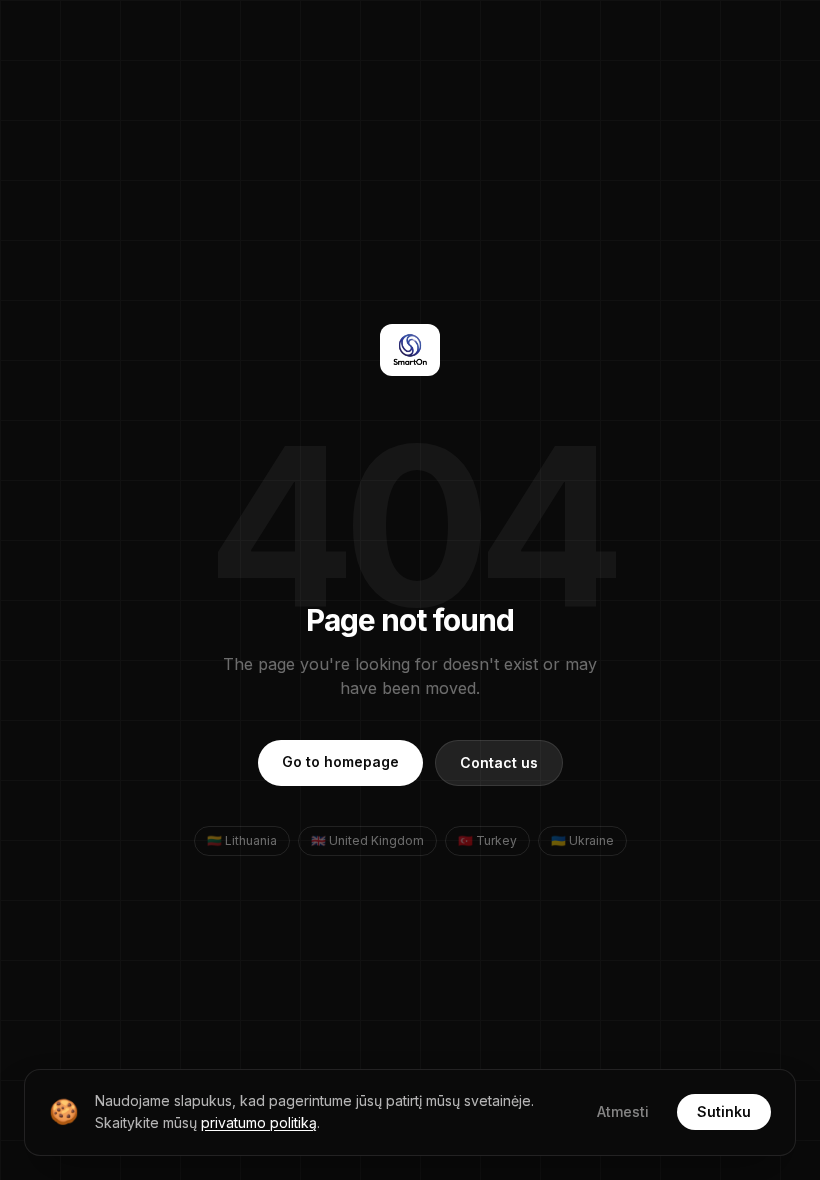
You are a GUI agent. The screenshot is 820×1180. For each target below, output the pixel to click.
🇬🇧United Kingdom (367, 840)
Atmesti (623, 1111)
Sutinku (724, 1111)
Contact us (499, 762)
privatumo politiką (259, 1122)
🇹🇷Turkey (487, 840)
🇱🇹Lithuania (242, 840)
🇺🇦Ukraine (582, 840)
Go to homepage (340, 761)
